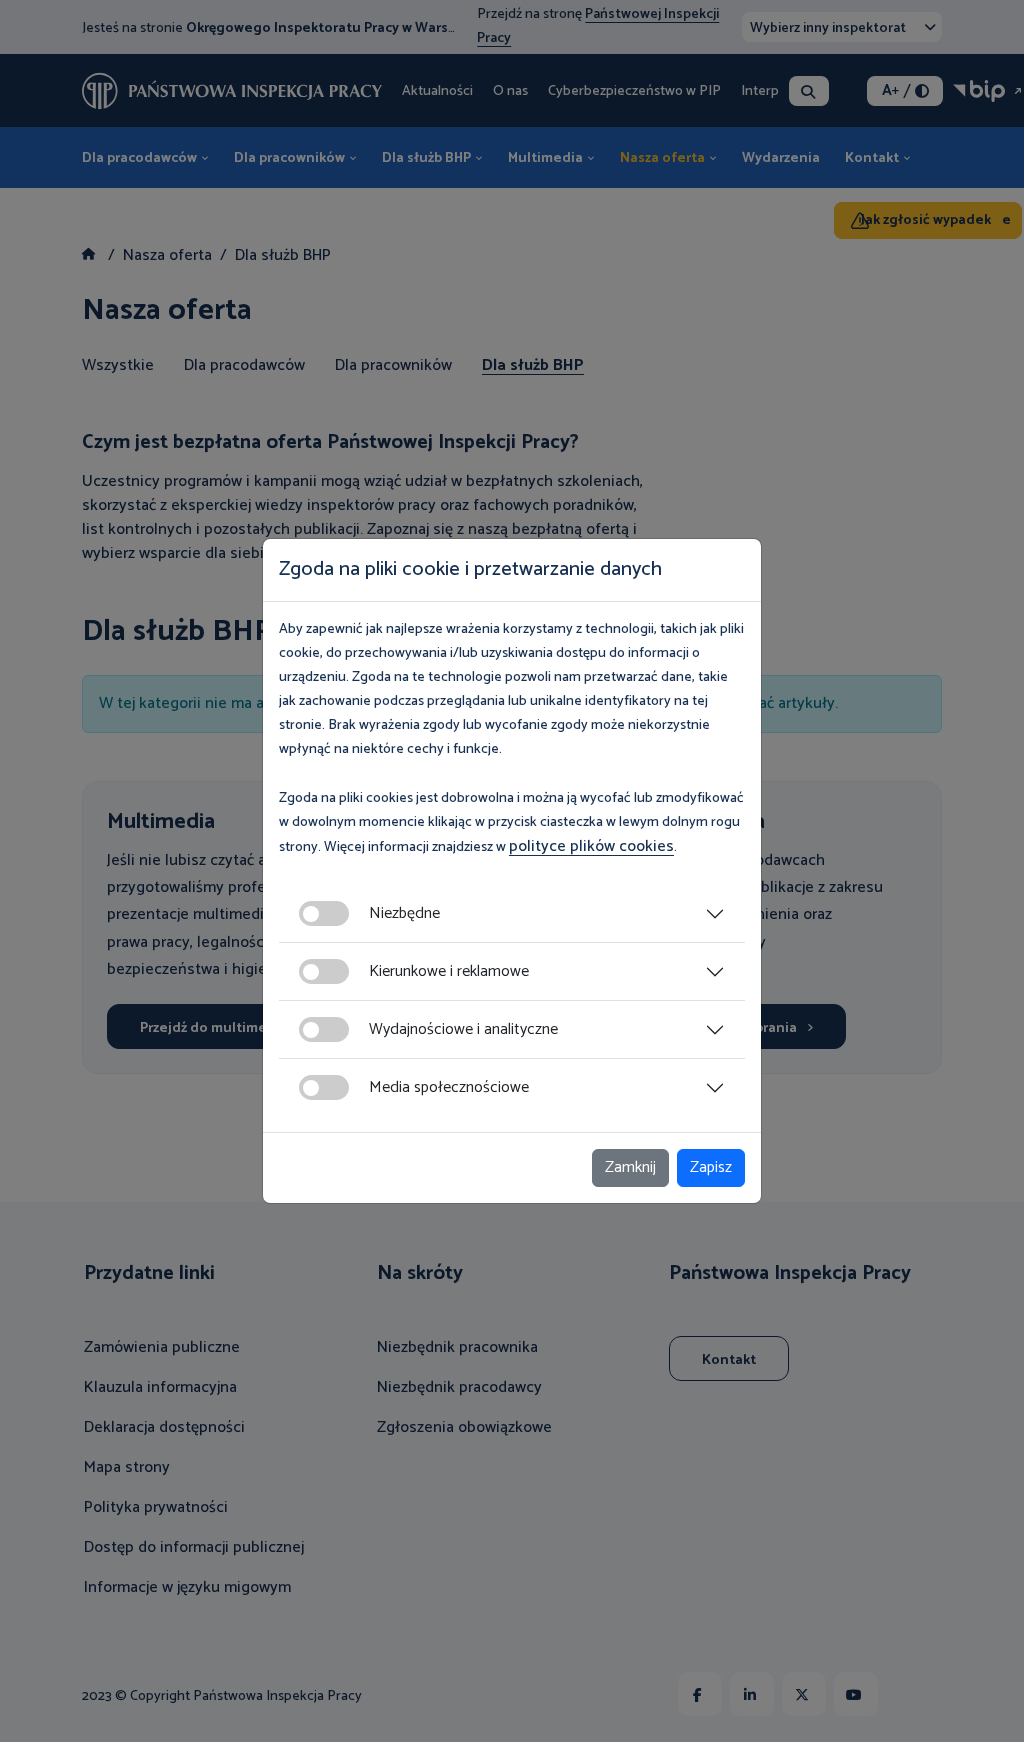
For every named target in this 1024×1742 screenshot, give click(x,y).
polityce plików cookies (591, 846)
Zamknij (630, 1167)
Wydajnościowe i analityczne (463, 1029)
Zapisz (711, 1167)
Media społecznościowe (449, 1087)
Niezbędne (404, 913)
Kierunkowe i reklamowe (449, 971)
